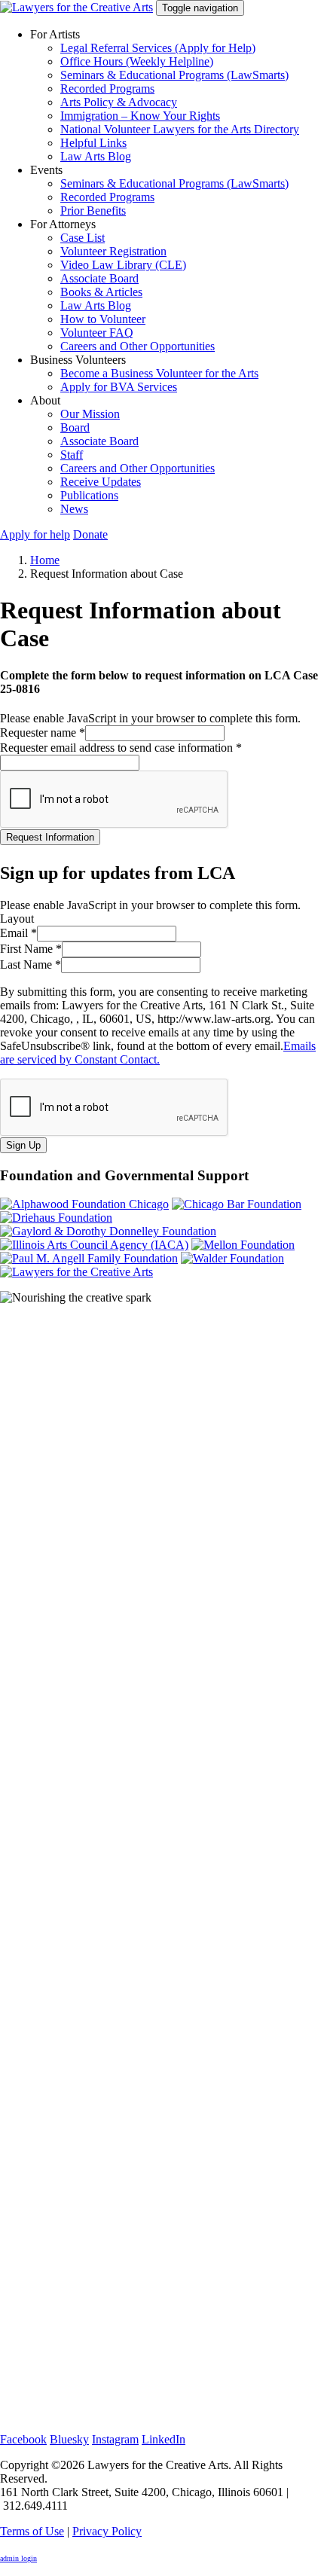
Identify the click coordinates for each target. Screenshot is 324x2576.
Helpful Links (93, 143)
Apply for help (35, 534)
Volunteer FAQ (97, 333)
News (74, 509)
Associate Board (99, 278)
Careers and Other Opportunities (138, 346)
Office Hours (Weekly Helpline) (137, 61)
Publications (89, 495)
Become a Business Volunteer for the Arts (159, 373)
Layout (17, 919)
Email (18, 933)
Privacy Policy (107, 2531)
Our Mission (90, 414)
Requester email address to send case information (121, 748)
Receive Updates (101, 482)
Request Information (50, 837)
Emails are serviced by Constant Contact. (158, 1053)
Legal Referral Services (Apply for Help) (158, 48)
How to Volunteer (103, 319)
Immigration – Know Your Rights (140, 116)
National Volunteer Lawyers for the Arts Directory (180, 129)
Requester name (43, 733)
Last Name (31, 964)
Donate (90, 534)
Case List (83, 238)
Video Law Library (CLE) (123, 265)
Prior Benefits (93, 211)
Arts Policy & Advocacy (119, 102)
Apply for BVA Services (119, 387)
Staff (72, 455)
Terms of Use (32, 2531)
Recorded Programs (107, 89)
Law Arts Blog (96, 156)
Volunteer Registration (113, 251)
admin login (18, 2558)
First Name (31, 949)
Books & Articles (101, 292)
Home (45, 560)
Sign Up (23, 1145)
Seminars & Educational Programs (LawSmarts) (174, 75)
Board (75, 427)
